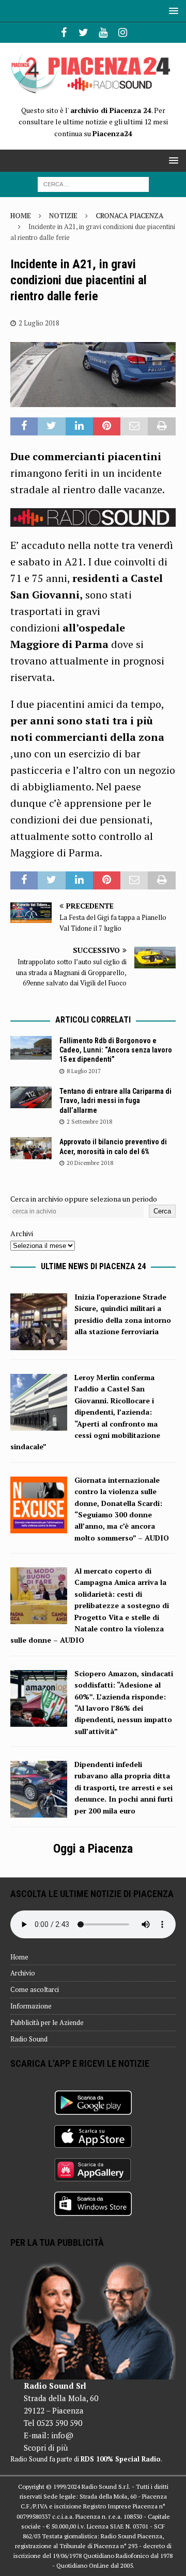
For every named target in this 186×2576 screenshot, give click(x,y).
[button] (172, 11)
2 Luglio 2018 (39, 323)
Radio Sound (29, 2039)
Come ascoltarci (35, 1989)
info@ (62, 2435)
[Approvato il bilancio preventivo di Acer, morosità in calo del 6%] (31, 1148)
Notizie (63, 216)
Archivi (22, 1233)
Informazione (31, 2006)
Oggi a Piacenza (93, 1849)
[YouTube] (103, 33)
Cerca (162, 1211)
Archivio (23, 1973)
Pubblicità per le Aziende (47, 2022)
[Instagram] (123, 33)
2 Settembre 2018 (89, 1122)
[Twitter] (83, 33)
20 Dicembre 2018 (90, 1163)
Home (19, 1957)
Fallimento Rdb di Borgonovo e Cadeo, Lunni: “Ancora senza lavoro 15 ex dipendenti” (116, 1050)
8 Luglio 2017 (84, 1071)
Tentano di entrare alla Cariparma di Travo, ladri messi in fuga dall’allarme (115, 1100)
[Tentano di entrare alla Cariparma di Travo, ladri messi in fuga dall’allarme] (31, 1097)
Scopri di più (46, 2448)
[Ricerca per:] (93, 183)
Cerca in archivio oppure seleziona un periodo (84, 1199)
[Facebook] (64, 33)
